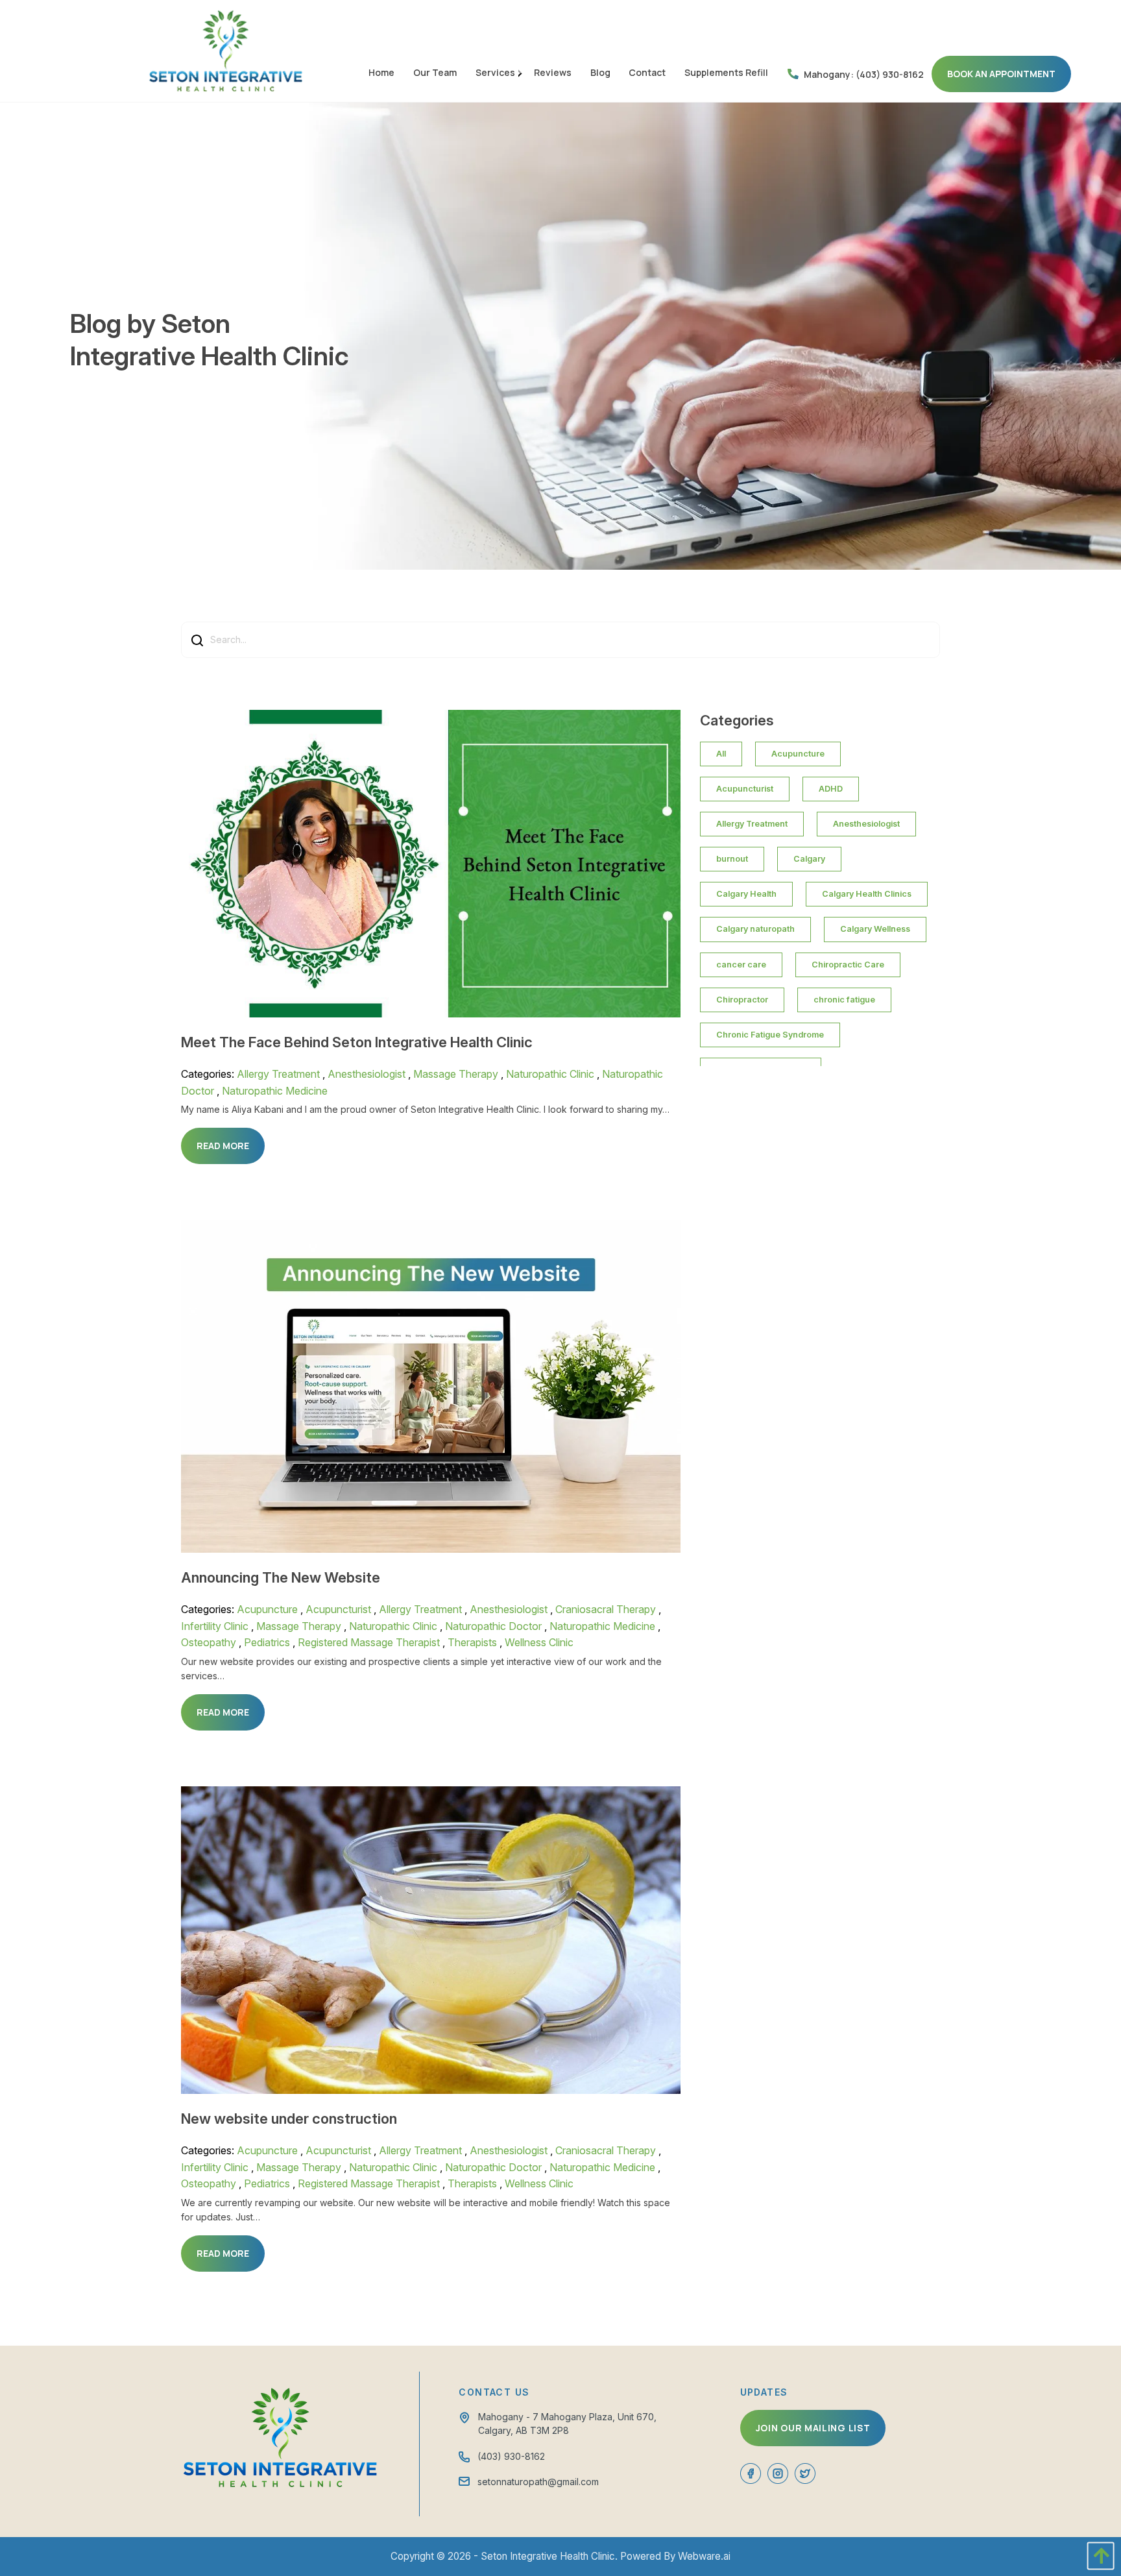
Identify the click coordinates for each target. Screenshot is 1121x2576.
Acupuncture (267, 1609)
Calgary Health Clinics (867, 894)
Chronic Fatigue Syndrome (770, 1035)
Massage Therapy (456, 1074)
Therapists (472, 1642)
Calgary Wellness (875, 929)
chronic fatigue (844, 1000)
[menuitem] (382, 72)
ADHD (831, 789)
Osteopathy (209, 1642)
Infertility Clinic (215, 1626)
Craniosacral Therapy (606, 1609)
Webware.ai (704, 2556)
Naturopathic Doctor (493, 1626)
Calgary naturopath (755, 929)
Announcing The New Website (281, 1577)
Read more (223, 1146)
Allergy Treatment (278, 1074)
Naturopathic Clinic (550, 1074)
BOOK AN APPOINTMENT (1001, 74)
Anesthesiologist (367, 1074)
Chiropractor (742, 1000)
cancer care (741, 965)
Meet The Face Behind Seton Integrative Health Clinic (357, 1042)
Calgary (809, 859)
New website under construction (289, 2119)
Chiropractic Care (848, 965)
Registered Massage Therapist (369, 1642)
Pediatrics (267, 1642)
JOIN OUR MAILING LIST (813, 2428)
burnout (732, 859)
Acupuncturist (338, 1609)
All (721, 754)
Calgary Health (746, 894)
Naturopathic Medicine (275, 1091)
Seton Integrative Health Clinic (548, 2556)
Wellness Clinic (539, 1642)
